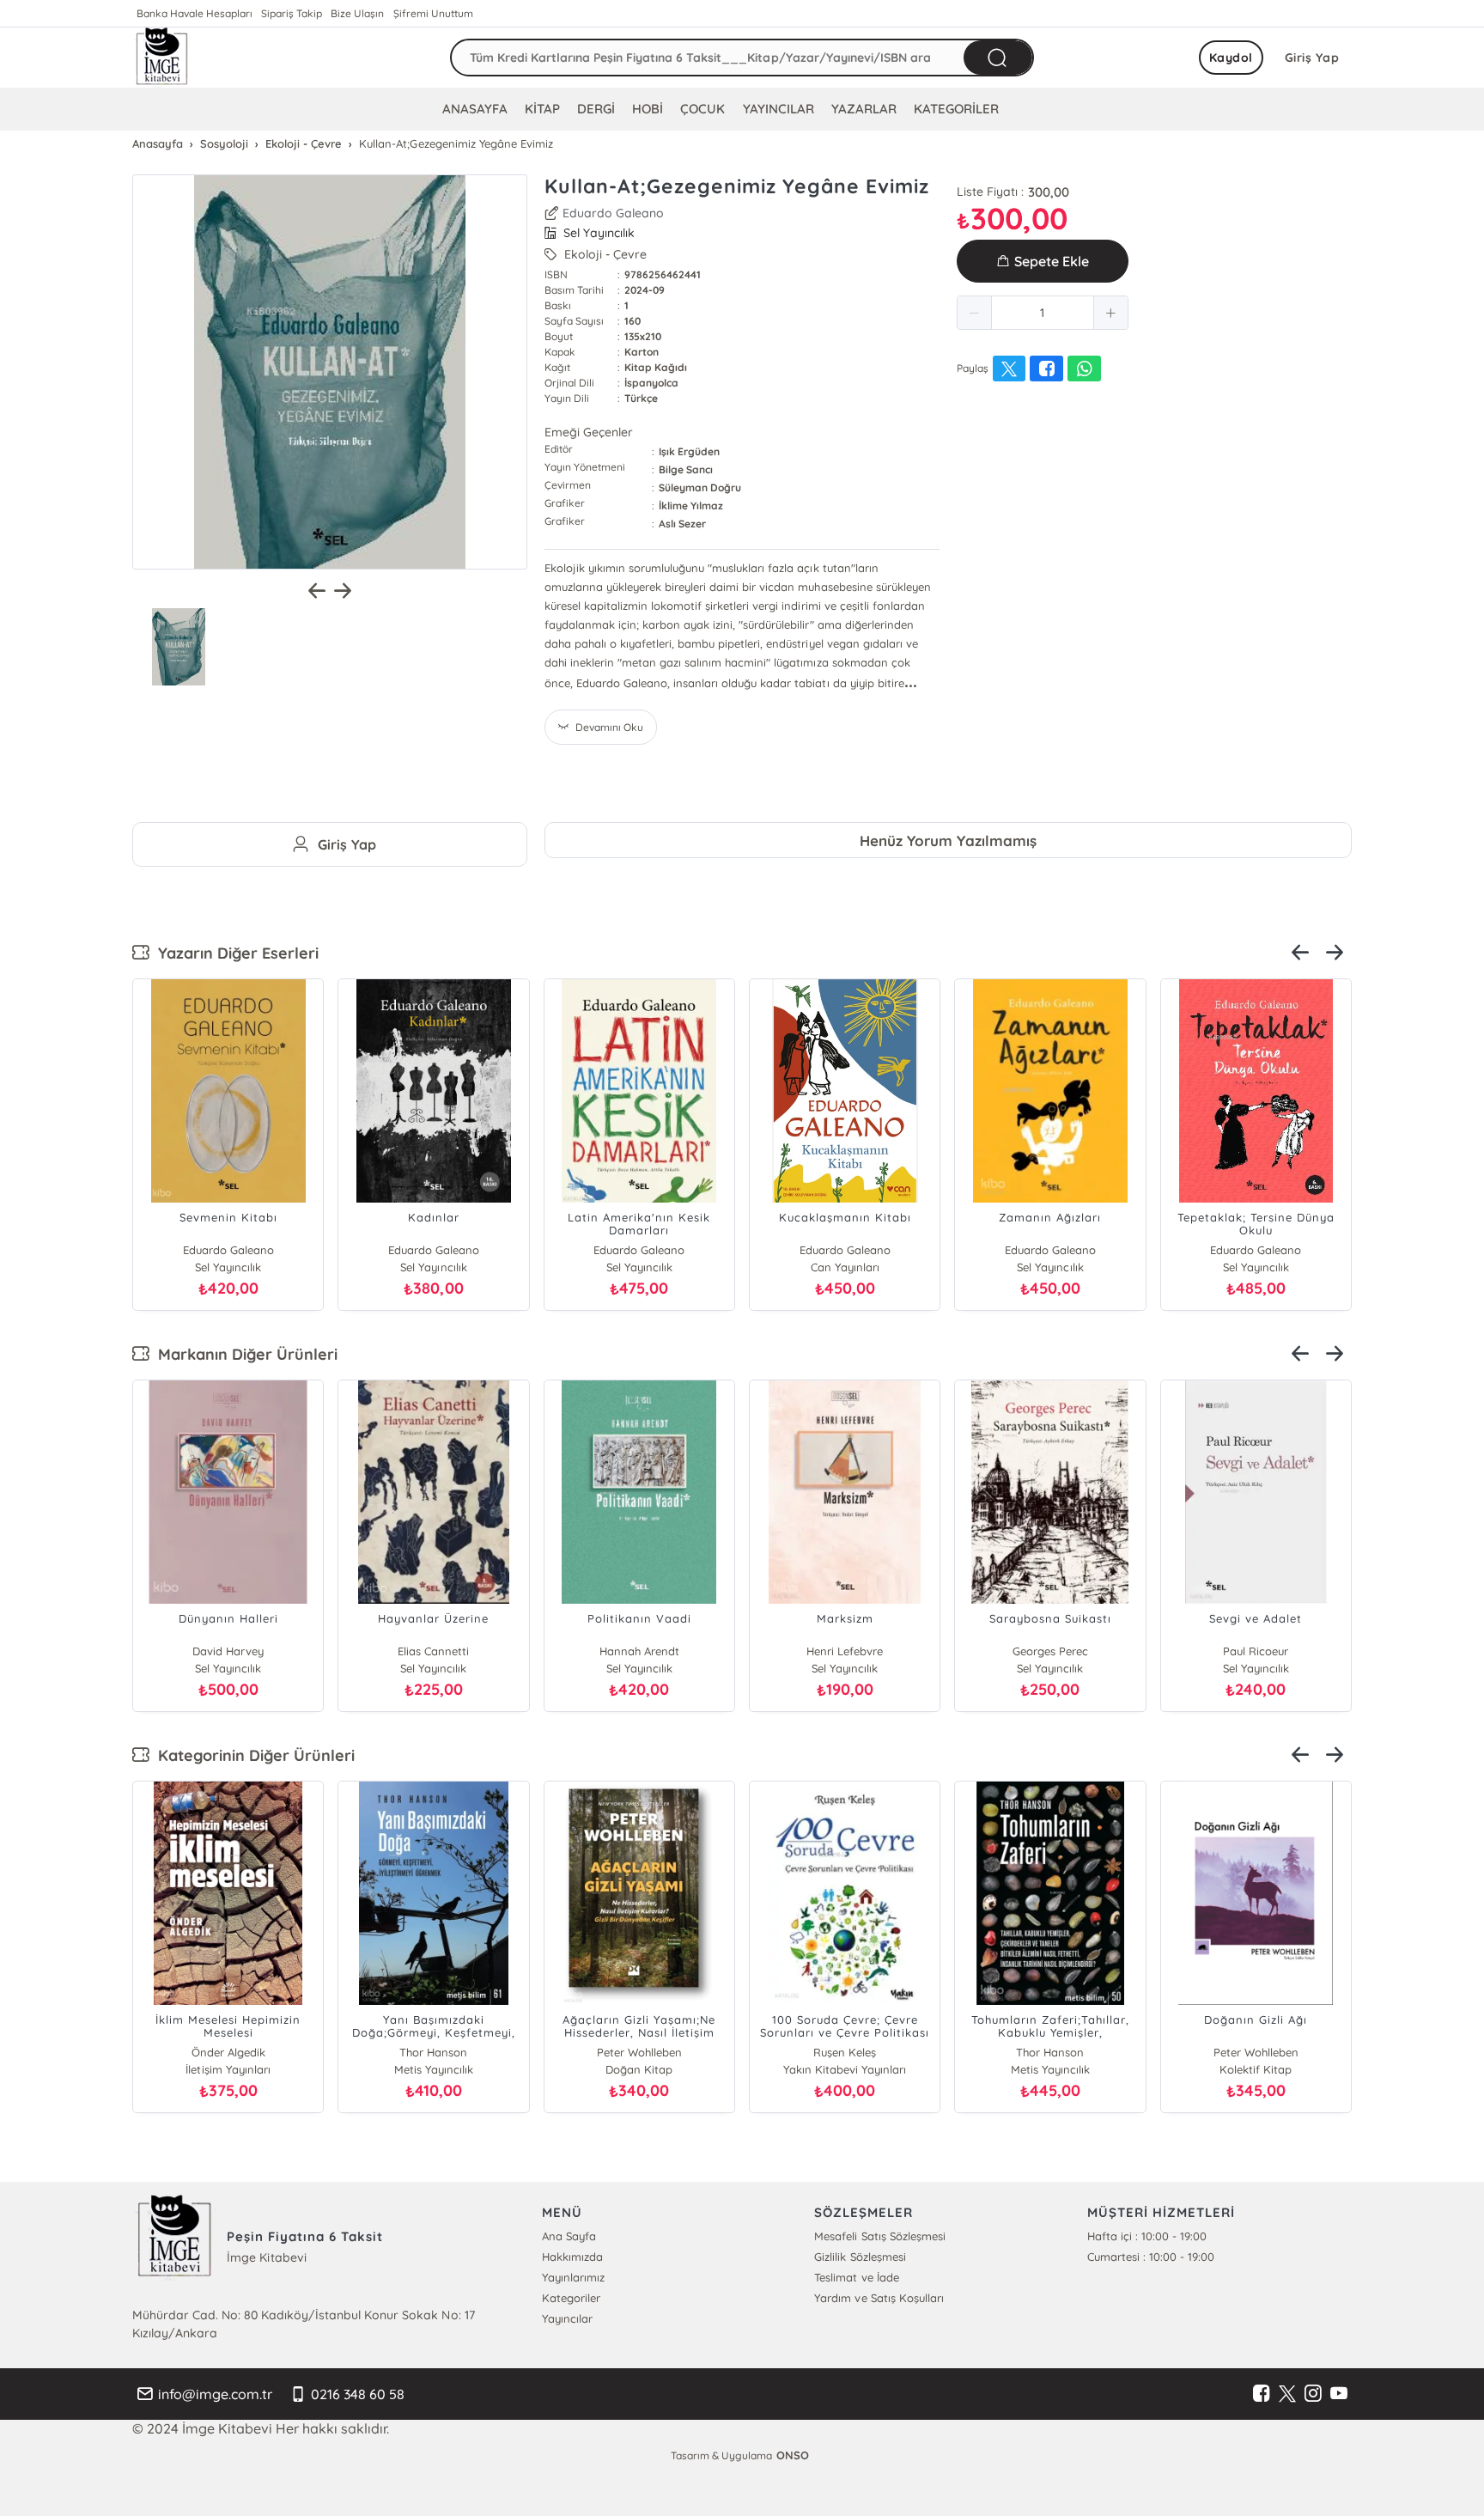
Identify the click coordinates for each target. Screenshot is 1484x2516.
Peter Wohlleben (639, 2052)
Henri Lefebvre (845, 1651)
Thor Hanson (433, 2052)
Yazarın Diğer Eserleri (234, 953)
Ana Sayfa (569, 2236)
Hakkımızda (572, 2257)
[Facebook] (1262, 2394)
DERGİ (596, 109)
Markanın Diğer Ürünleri (243, 1354)
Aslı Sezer (682, 524)
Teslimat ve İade (856, 2277)
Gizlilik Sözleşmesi (860, 2257)
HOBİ (648, 109)
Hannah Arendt (639, 1651)
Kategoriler (571, 2298)
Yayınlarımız (573, 2277)
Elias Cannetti (433, 1651)
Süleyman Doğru (700, 487)
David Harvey (228, 1651)
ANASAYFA (475, 109)
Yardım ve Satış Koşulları (879, 2298)
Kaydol (1231, 58)
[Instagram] (1313, 2394)
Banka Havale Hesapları (195, 13)
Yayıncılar (567, 2318)
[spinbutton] (1043, 313)
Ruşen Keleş (845, 2052)
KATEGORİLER (956, 109)
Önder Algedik (228, 2052)
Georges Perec (1050, 1651)
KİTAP (542, 109)
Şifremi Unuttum (433, 13)
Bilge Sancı (686, 469)
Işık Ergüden (689, 451)
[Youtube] (1339, 2394)
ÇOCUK (702, 109)
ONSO (793, 2455)
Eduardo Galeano (613, 213)
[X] (1287, 2394)
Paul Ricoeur (1256, 1651)
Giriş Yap (1312, 58)
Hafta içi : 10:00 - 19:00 (1147, 2236)
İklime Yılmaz (691, 506)
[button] (975, 313)
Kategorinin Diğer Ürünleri (252, 1755)
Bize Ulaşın (357, 13)
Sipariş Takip (292, 13)
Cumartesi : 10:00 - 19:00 (1151, 2257)
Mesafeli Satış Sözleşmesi (879, 2236)
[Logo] (162, 58)
